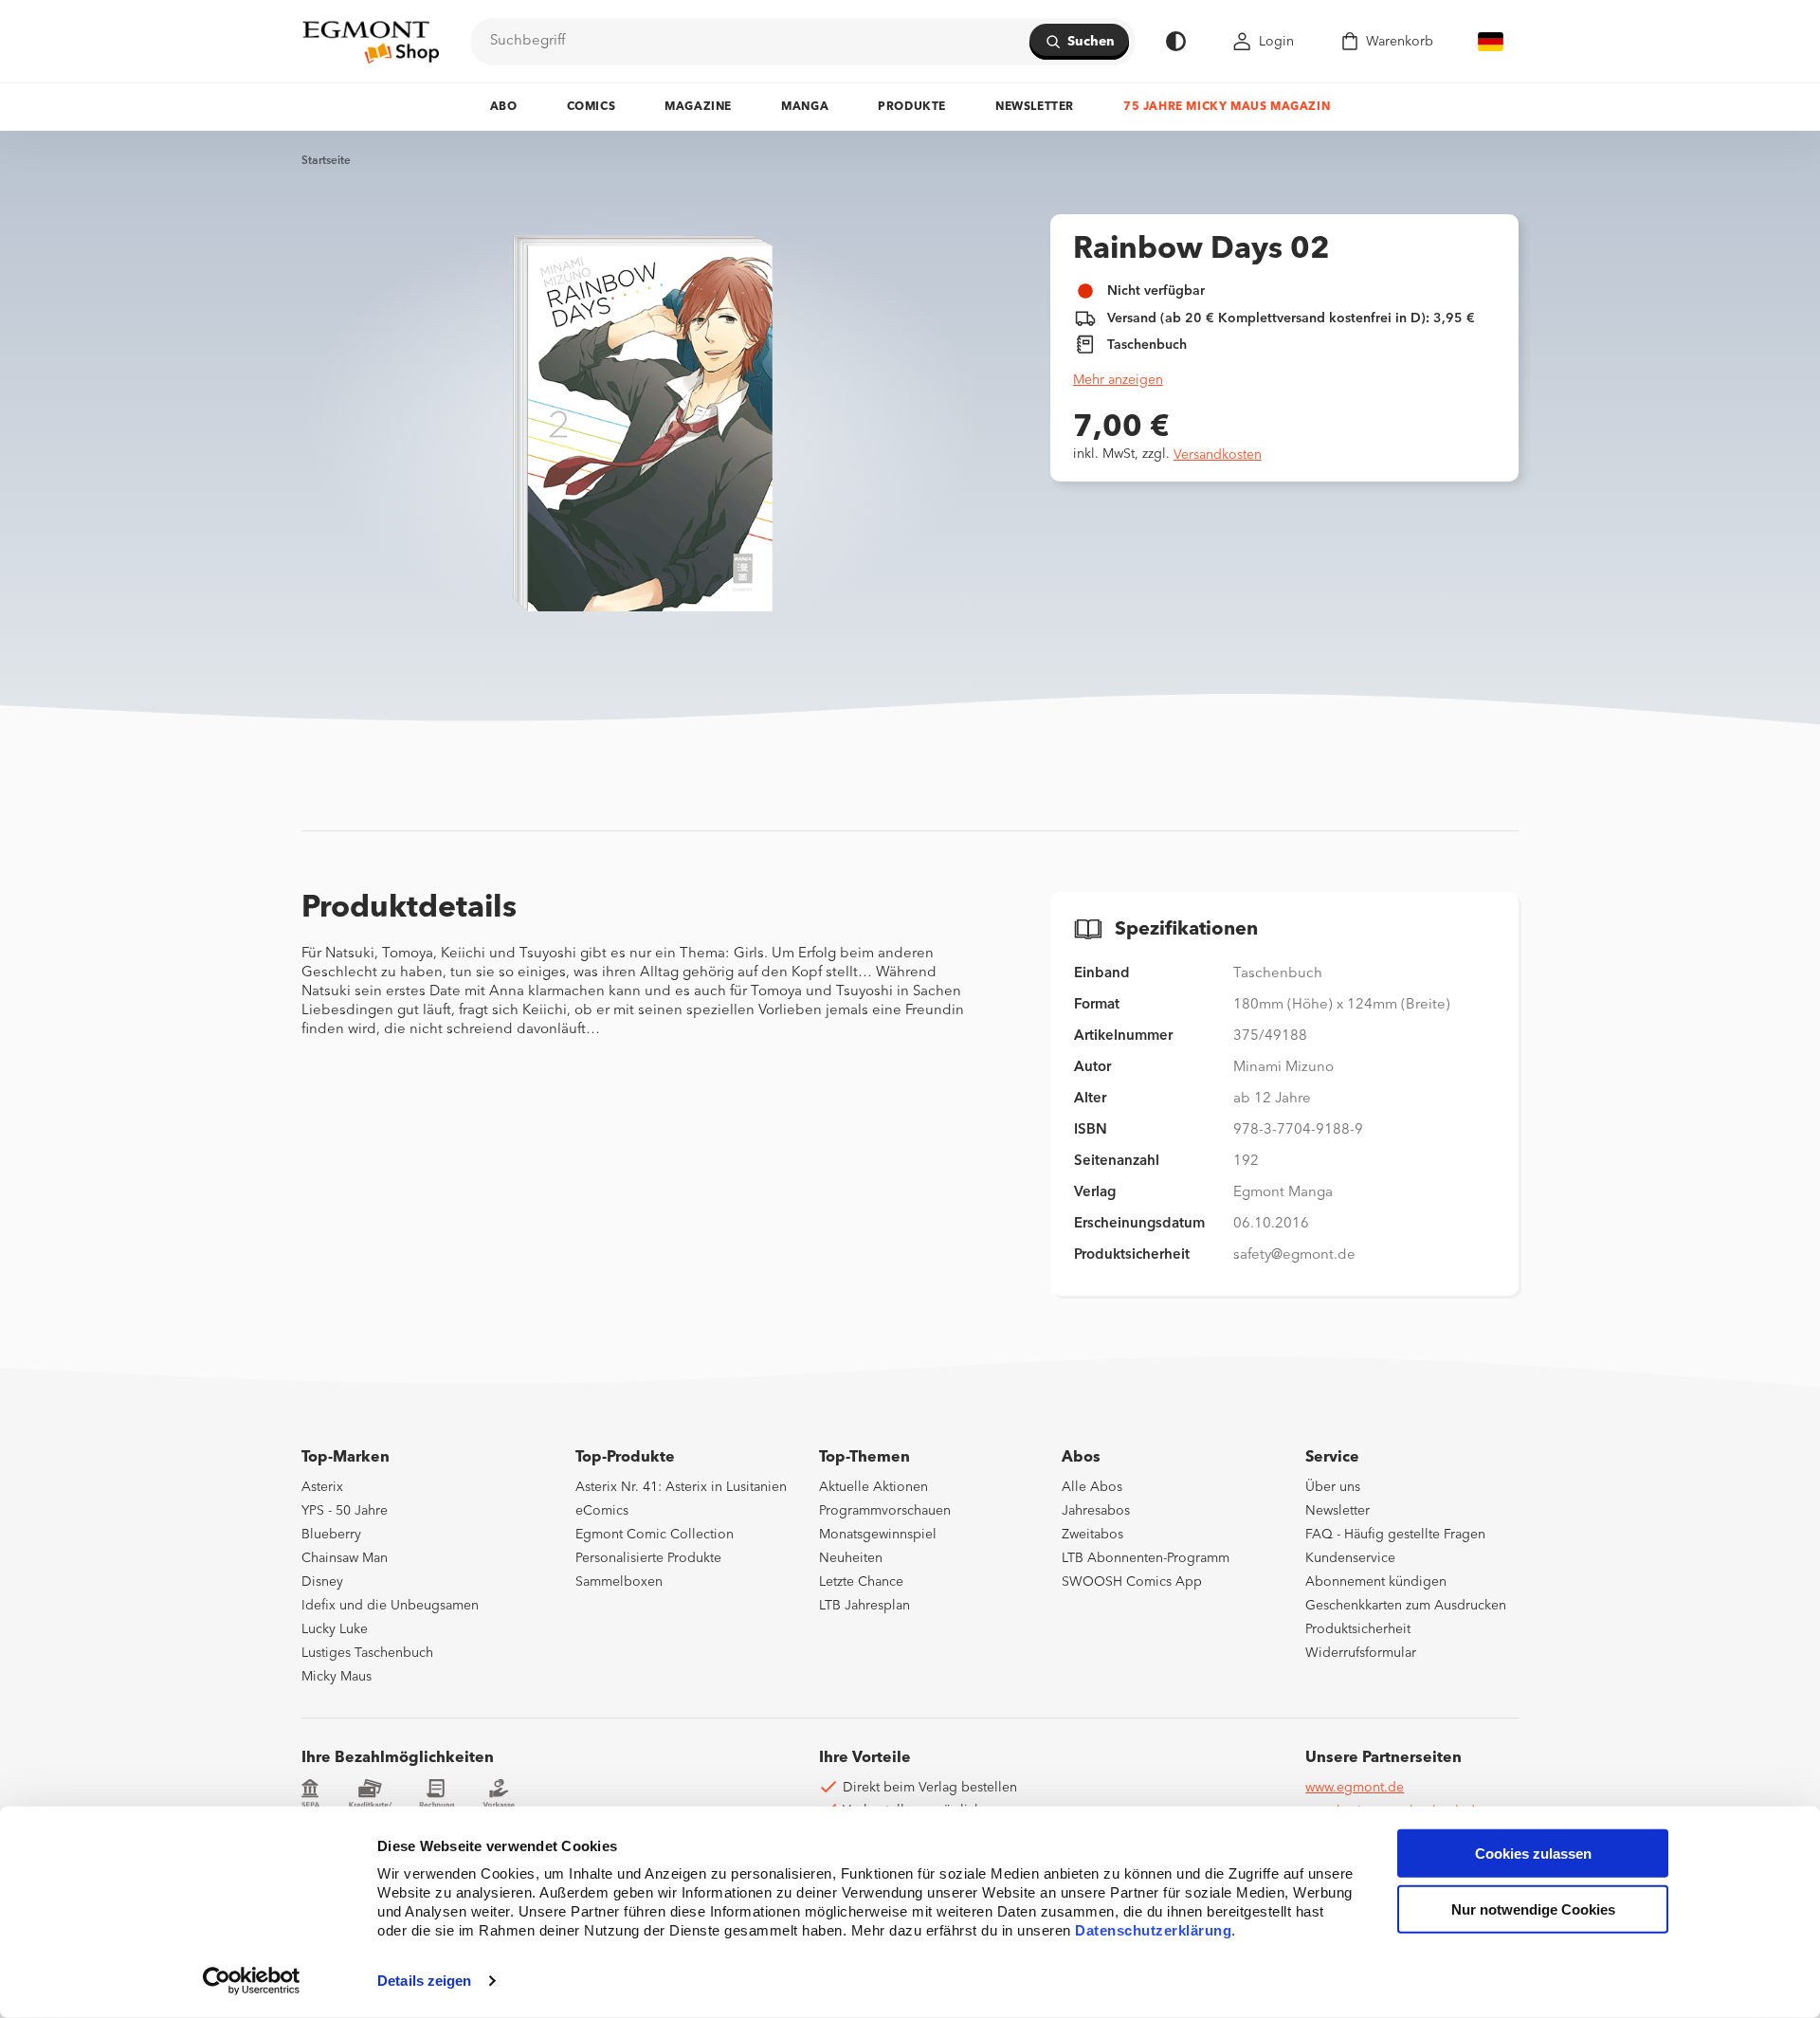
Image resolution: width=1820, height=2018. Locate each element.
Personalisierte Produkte (648, 1558)
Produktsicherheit (1358, 1629)
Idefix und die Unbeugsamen (390, 1606)
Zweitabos (1092, 1535)
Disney (322, 1582)
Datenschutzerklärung (1153, 1930)
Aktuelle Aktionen (874, 1487)
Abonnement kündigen (1376, 1582)
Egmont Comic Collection (655, 1535)
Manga (805, 107)
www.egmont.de (1355, 1788)
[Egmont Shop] (371, 42)
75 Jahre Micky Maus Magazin (1227, 107)
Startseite (326, 161)
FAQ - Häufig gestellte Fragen (1395, 1535)
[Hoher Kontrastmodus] (1176, 41)
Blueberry (331, 1535)
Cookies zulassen (1533, 1854)
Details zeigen (424, 1981)
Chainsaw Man (345, 1558)
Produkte (912, 107)
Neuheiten (851, 1558)
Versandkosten (1218, 455)
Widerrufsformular (1361, 1653)
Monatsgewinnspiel (878, 1535)
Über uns (1333, 1487)
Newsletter (1035, 107)
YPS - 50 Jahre (345, 1511)
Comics (591, 107)
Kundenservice (1350, 1558)
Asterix (322, 1487)
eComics (602, 1511)
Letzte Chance (861, 1582)
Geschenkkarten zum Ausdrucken (1406, 1606)
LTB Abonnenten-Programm (1146, 1558)
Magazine (698, 107)
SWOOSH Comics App (1132, 1582)
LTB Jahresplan (864, 1606)
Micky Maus (337, 1677)
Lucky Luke (335, 1629)
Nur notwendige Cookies (1533, 1909)
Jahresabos (1096, 1511)
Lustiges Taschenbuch (367, 1653)
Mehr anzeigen (1118, 380)
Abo (504, 107)
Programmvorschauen (885, 1511)
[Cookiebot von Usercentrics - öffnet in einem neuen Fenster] (252, 1981)
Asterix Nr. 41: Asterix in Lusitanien (681, 1487)
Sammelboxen (619, 1582)
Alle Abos (1092, 1487)
